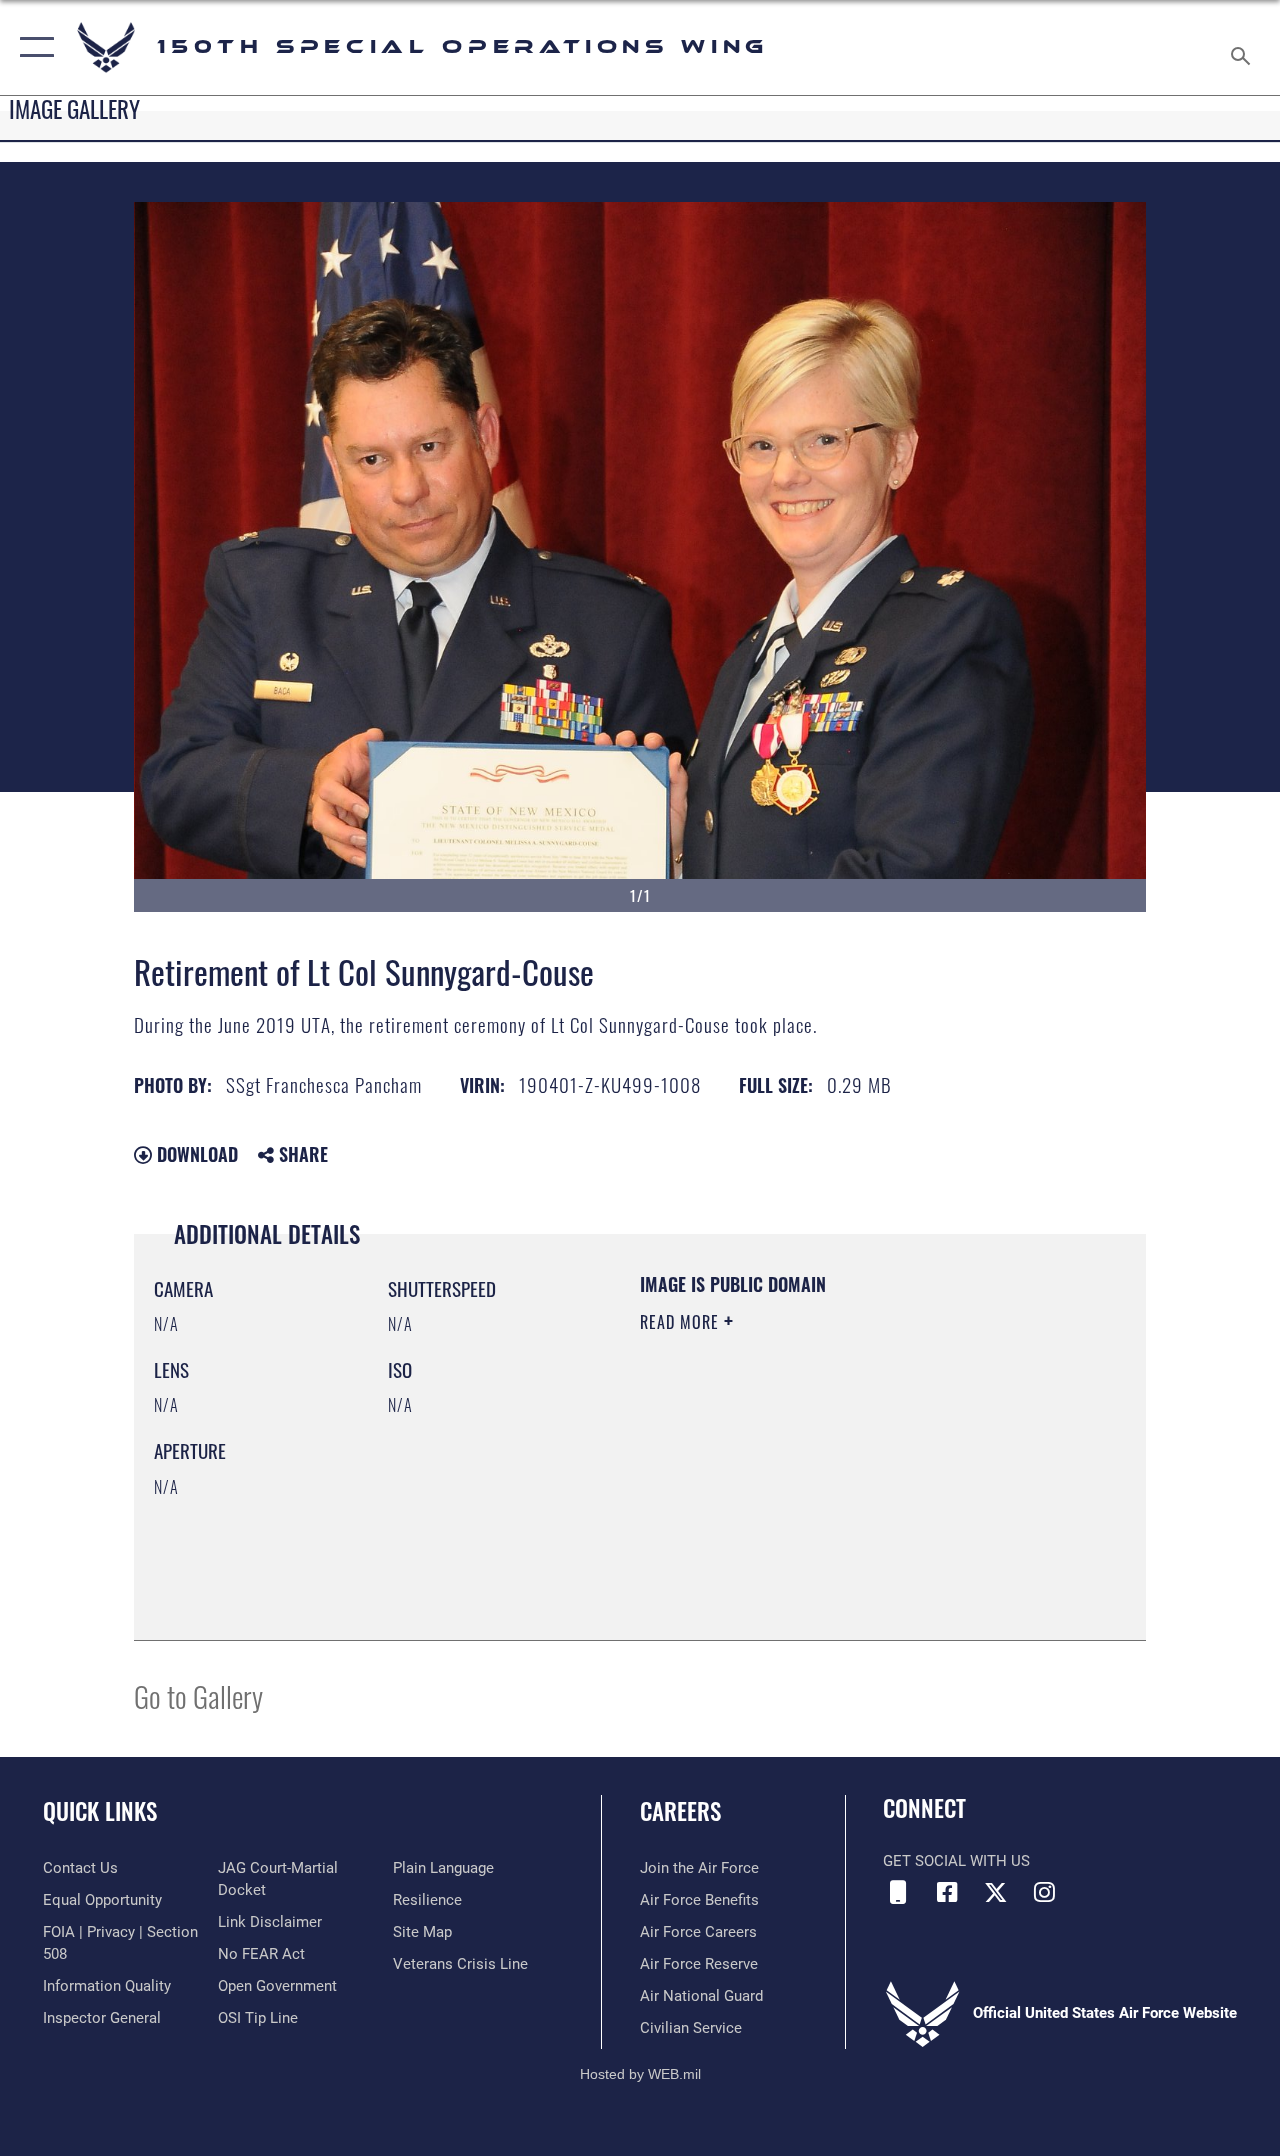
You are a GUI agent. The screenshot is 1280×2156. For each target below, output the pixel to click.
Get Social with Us (956, 1861)
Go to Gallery (198, 1695)
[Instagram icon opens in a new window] (1045, 1892)
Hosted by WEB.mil (640, 2074)
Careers (680, 1811)
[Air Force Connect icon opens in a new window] (898, 1892)
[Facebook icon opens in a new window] (947, 1892)
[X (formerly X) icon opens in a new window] (996, 1892)
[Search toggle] (1244, 47)
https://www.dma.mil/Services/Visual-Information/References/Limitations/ (819, 1491)
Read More (682, 1322)
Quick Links (100, 1811)
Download (195, 1154)
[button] (32, 47)
